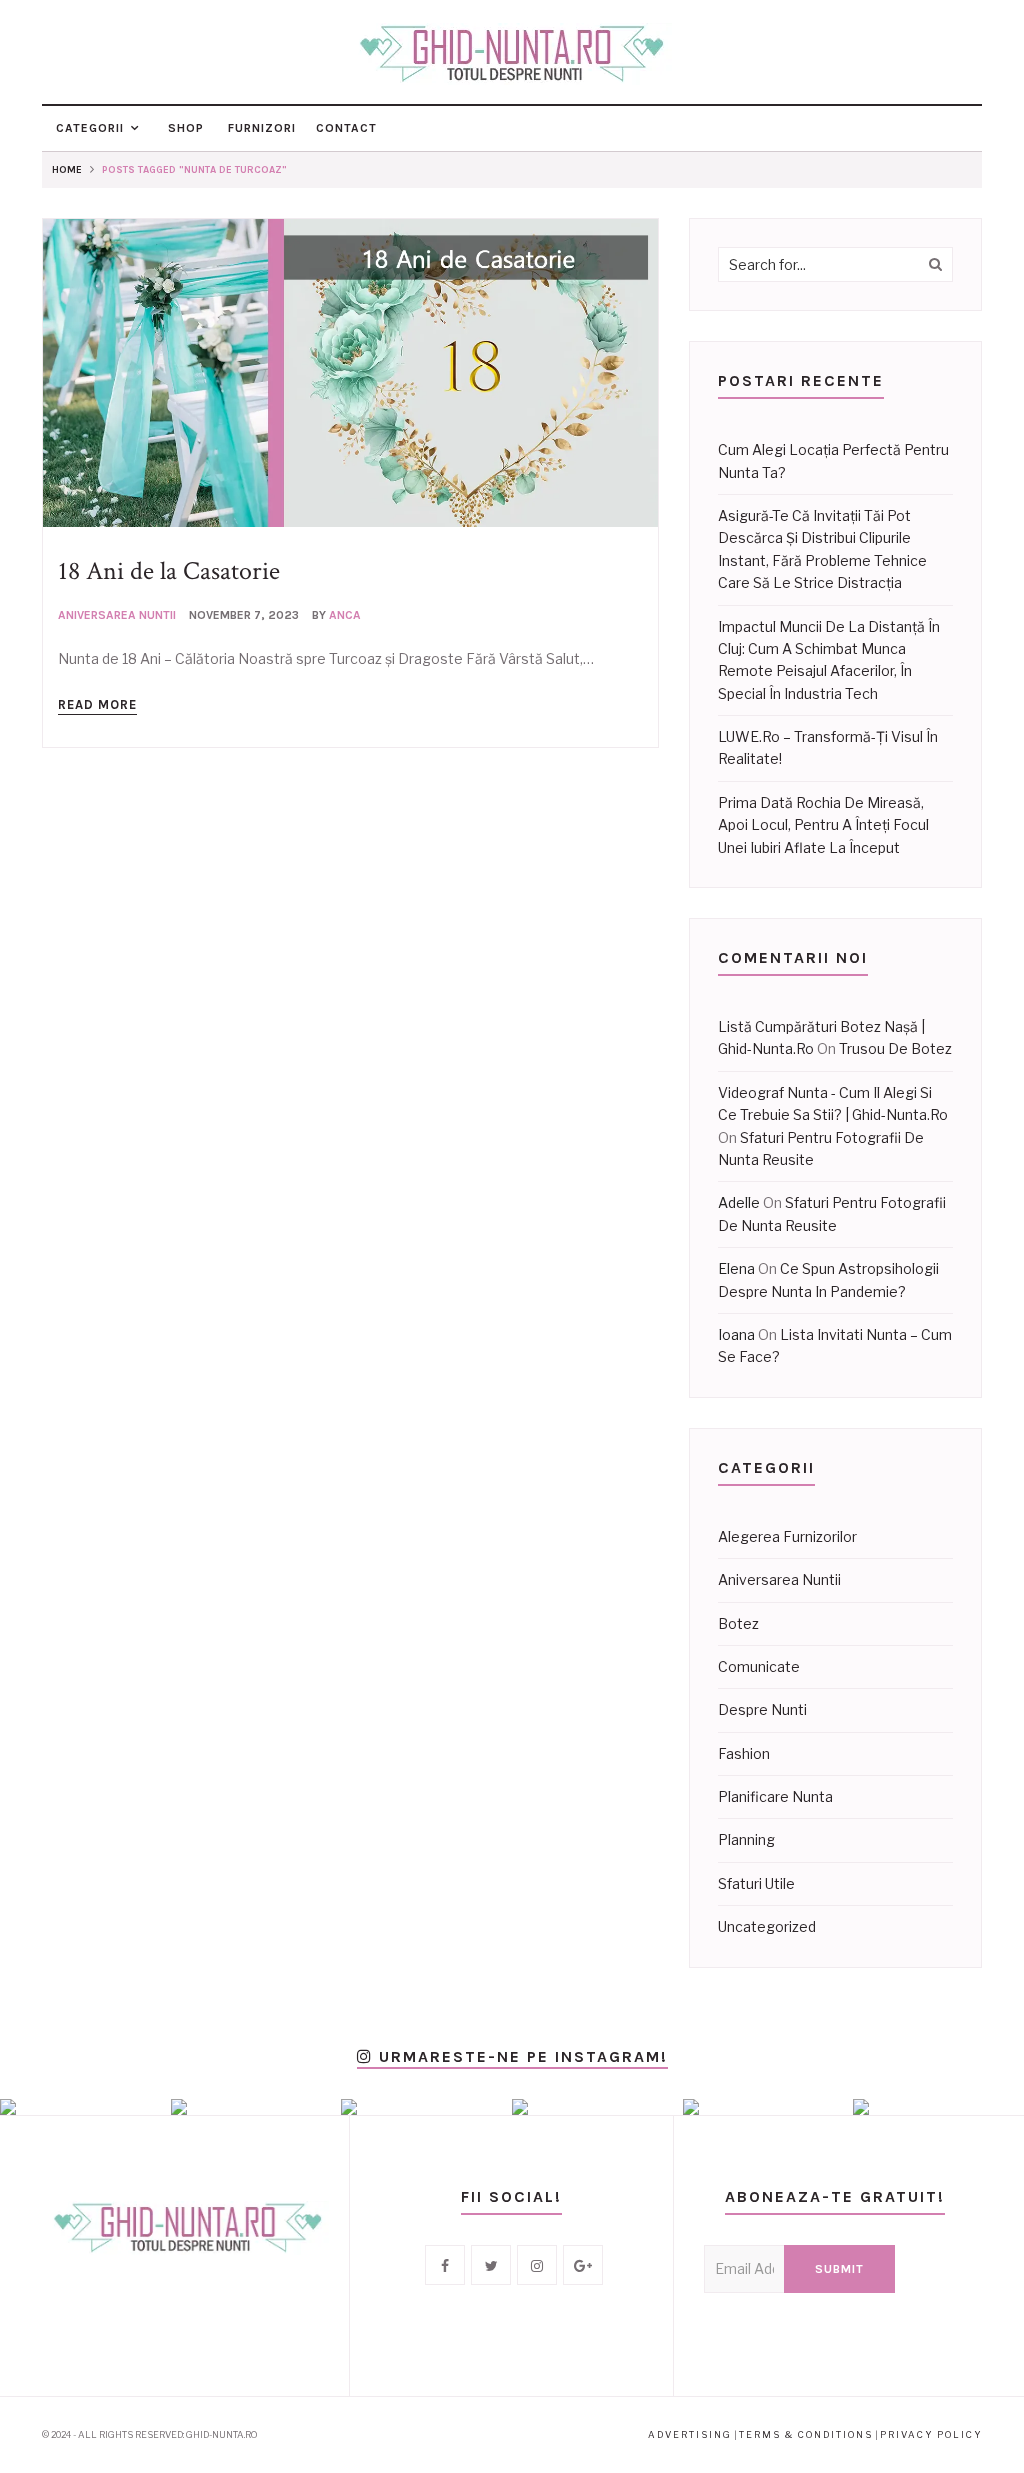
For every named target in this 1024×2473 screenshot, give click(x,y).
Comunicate (759, 1666)
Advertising (690, 2434)
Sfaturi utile (756, 1883)
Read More (97, 704)
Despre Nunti (762, 1709)
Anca (345, 615)
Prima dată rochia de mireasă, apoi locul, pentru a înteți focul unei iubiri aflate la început (823, 825)
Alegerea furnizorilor (787, 1536)
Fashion (744, 1753)
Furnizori (260, 128)
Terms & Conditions (806, 2434)
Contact (346, 128)
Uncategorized (767, 1926)
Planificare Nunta (775, 1796)
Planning (746, 1839)
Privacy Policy (931, 2434)
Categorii (88, 128)
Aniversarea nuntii (117, 615)
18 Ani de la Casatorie (169, 571)
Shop (184, 128)
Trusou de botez (895, 1048)
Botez (738, 1623)
